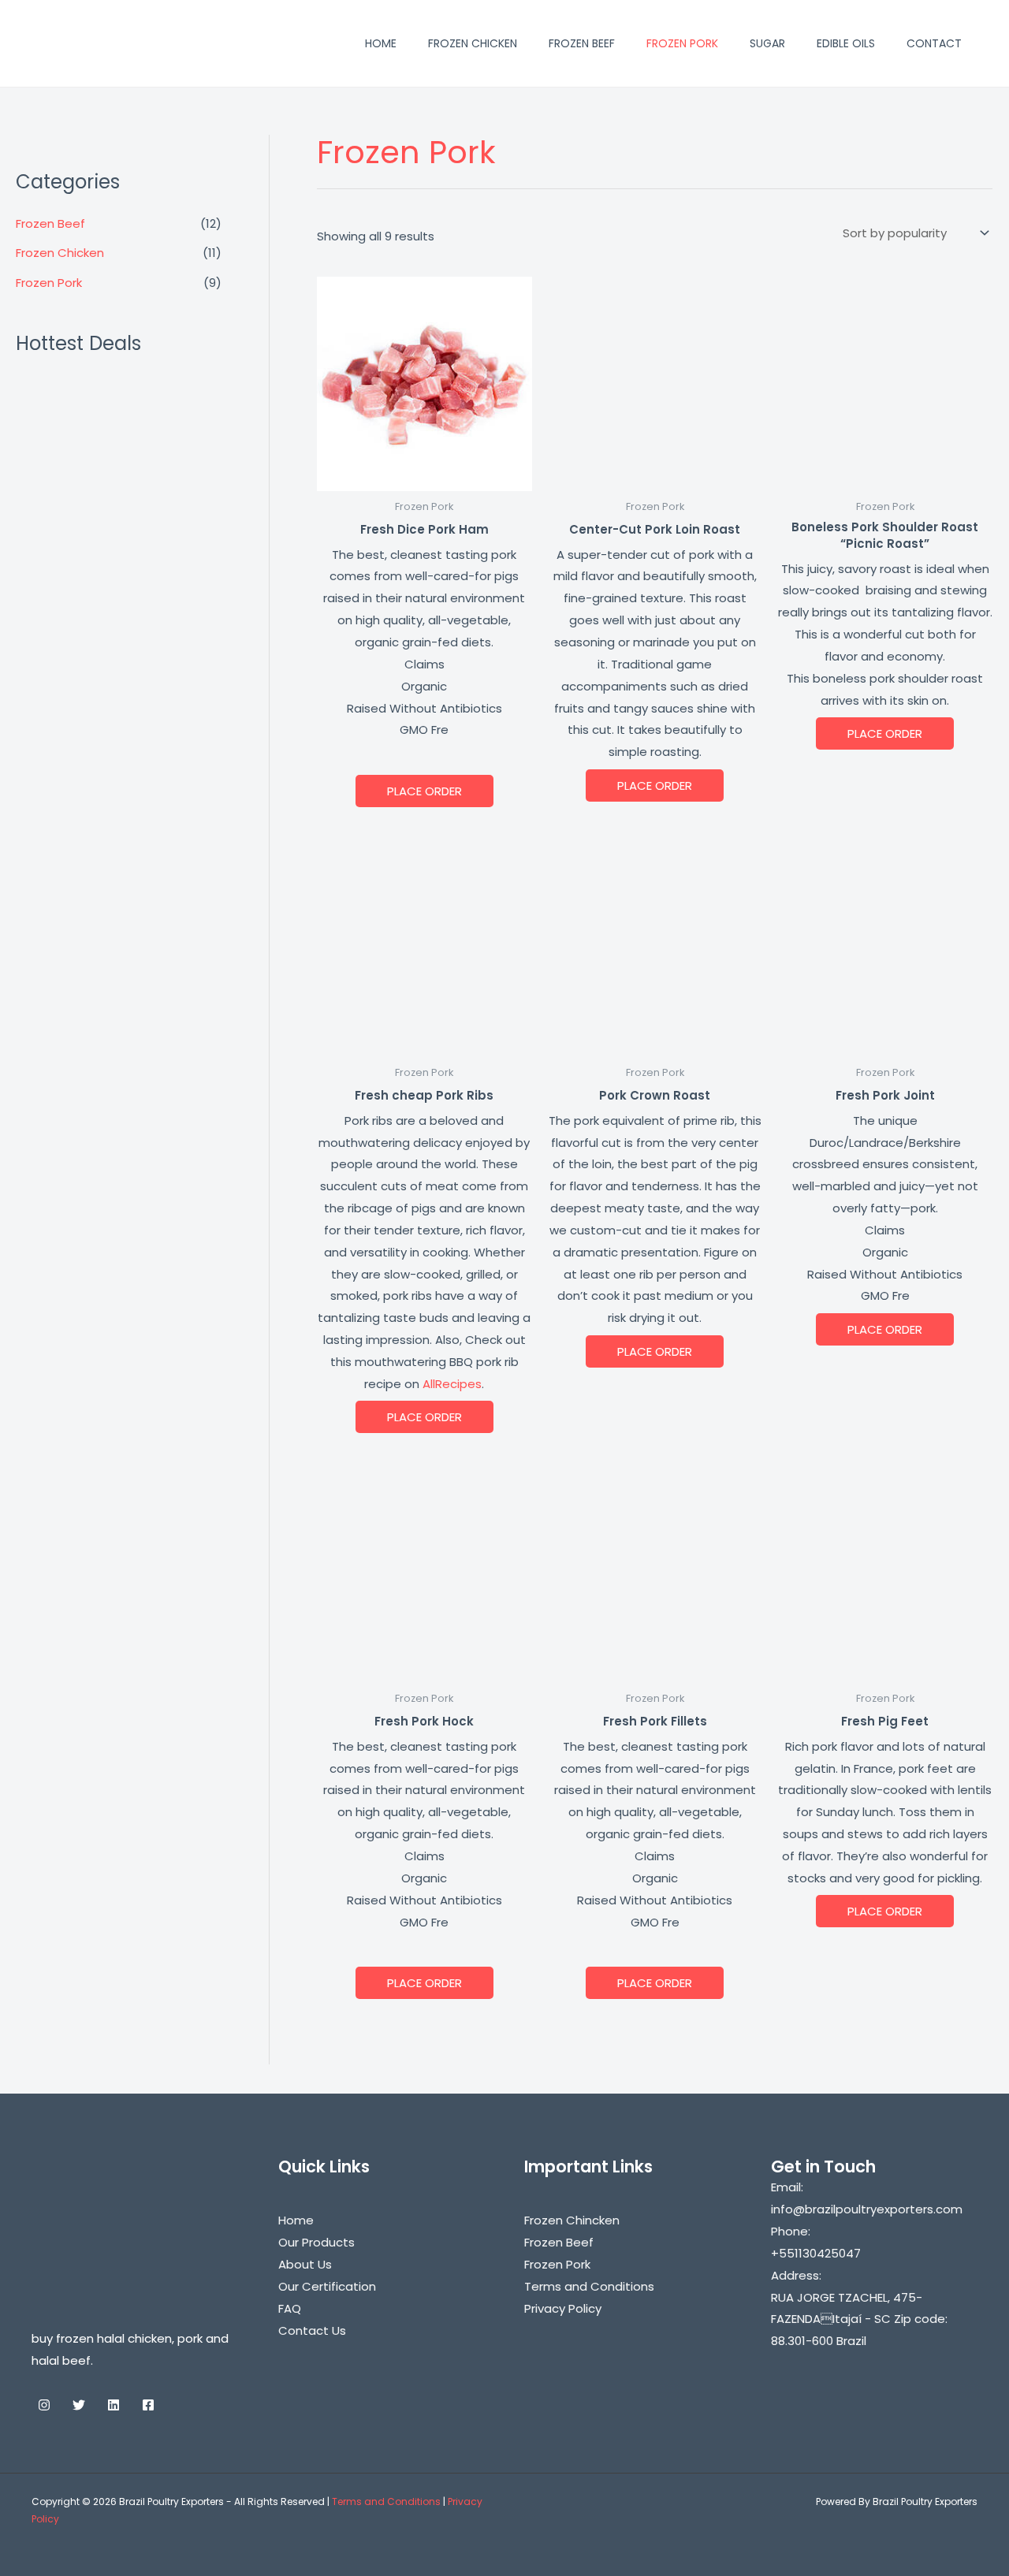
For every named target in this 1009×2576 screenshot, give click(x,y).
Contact (934, 43)
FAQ (290, 2308)
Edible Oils (846, 43)
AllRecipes (452, 1384)
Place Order (424, 791)
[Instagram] (44, 2405)
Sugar (767, 43)
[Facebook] (148, 2405)
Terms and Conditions (589, 2286)
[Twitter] (79, 2405)
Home (381, 43)
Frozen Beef (582, 43)
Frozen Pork (682, 43)
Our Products (316, 2242)
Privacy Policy (563, 2308)
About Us (305, 2264)
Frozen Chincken (572, 2220)
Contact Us (312, 2330)
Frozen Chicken (473, 43)
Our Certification (327, 2286)
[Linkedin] (114, 2405)
